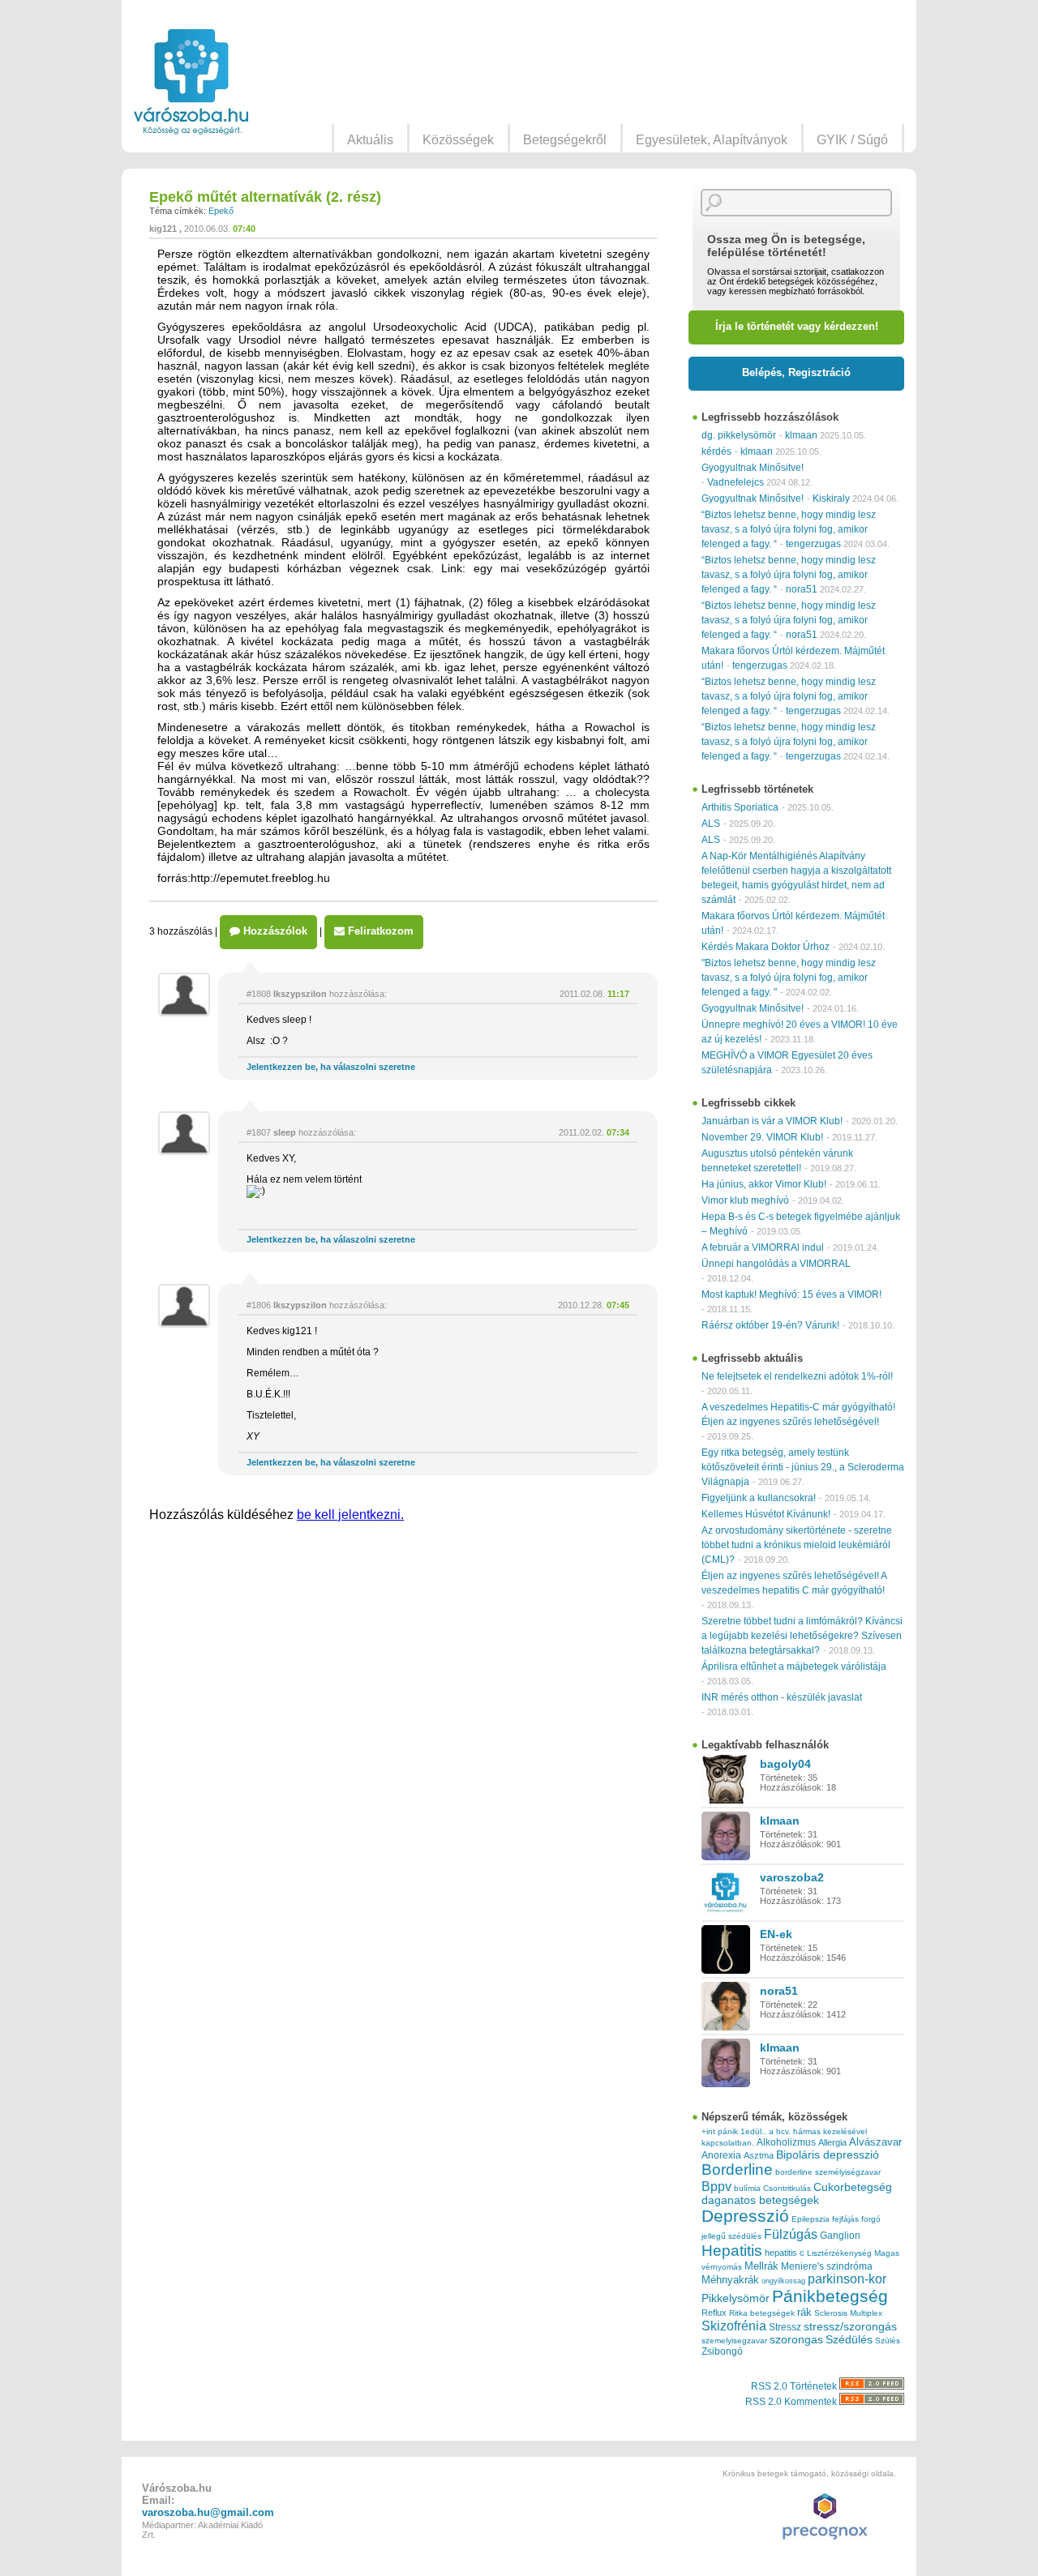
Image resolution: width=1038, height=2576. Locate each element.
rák (804, 2313)
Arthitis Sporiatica (740, 807)
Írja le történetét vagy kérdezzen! (797, 326)
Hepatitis (732, 2251)
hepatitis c (785, 2253)
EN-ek (776, 1934)
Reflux (714, 2313)
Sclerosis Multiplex (848, 2313)
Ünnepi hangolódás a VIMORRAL (776, 1264)
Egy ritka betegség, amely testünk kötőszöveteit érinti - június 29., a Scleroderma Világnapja (803, 1467)
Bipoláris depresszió (828, 2155)
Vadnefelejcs (736, 482)
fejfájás (845, 2219)
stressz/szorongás (850, 2326)
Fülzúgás (791, 2234)
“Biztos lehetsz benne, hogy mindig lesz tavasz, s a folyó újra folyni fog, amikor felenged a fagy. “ (789, 529)
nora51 (802, 589)
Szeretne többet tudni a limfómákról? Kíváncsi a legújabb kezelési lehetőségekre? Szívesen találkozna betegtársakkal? (802, 1636)
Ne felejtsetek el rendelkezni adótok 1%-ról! (797, 1376)
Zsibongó (722, 2351)
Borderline (737, 2169)
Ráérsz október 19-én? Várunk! (770, 1325)
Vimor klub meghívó (745, 1200)
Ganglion (840, 2236)
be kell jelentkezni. (350, 1515)
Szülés (888, 2341)
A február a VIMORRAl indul (763, 1247)
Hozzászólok (274, 931)
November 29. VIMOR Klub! (762, 1137)
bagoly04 (785, 1764)
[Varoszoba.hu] (191, 82)
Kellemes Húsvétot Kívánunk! (766, 1514)
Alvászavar (875, 2142)
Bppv (716, 2186)
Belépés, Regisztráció (796, 372)
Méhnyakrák (730, 2280)
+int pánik (720, 2131)
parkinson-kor (847, 2279)
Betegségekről (565, 140)
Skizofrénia (734, 2326)
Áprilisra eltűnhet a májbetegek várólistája (794, 1667)
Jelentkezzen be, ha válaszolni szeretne (331, 1067)
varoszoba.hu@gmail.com (208, 2512)
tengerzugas (813, 544)
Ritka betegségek (762, 2313)
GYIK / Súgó (852, 140)
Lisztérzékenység (839, 2253)
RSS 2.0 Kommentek (792, 2402)
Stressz (785, 2327)
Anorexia (721, 2155)
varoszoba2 (792, 1877)
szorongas (796, 2340)
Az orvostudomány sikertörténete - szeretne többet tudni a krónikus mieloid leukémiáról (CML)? (797, 1545)
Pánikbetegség (830, 2296)
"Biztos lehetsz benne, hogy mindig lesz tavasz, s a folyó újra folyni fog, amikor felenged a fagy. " (789, 978)
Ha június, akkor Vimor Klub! (764, 1184)
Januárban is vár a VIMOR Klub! (772, 1121)
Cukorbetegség (853, 2187)
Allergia (832, 2142)
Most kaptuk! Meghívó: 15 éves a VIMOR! (791, 1294)
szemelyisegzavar (734, 2341)
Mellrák (761, 2266)
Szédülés (849, 2340)
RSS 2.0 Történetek (795, 2386)
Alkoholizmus (786, 2142)
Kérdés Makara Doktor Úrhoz (766, 947)
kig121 (163, 229)
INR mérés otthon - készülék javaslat (782, 1697)
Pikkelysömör (736, 2298)
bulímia (747, 2188)
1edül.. (753, 2131)
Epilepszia (811, 2219)
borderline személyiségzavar (828, 2172)
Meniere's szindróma (827, 2266)
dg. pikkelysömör (739, 435)
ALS (711, 824)
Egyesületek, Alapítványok (712, 140)
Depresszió (745, 2216)
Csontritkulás (787, 2188)
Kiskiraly (831, 499)
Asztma (759, 2155)
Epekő (221, 211)
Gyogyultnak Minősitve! (753, 468)
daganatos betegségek (760, 2200)
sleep (285, 1132)
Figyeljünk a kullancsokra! (759, 1498)
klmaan (801, 435)
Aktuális (370, 140)
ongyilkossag (783, 2281)
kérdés (716, 451)
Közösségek (458, 140)
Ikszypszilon (300, 994)
